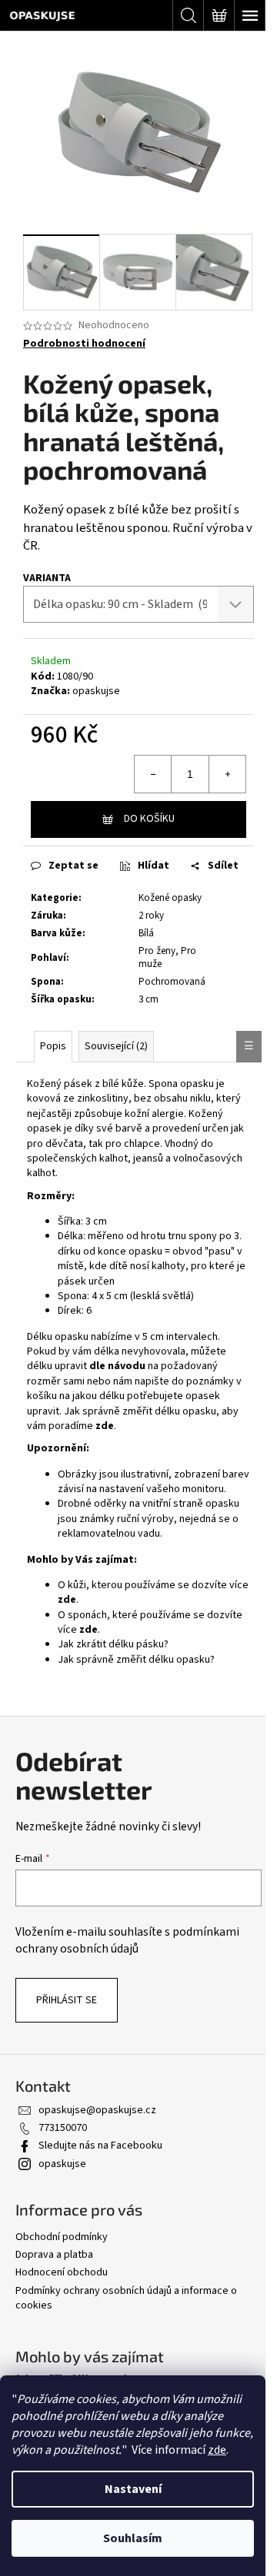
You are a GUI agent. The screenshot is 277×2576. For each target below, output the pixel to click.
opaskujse (96, 691)
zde (217, 2450)
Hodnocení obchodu (62, 2272)
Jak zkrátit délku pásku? (113, 1644)
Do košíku (149, 819)
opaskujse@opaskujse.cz (97, 2110)
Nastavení (133, 2489)
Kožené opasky (170, 898)
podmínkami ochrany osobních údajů (127, 1940)
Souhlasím (133, 2538)
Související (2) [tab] (116, 1046)
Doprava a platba (54, 2255)
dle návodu (117, 1366)
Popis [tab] (53, 1046)
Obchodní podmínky (62, 2237)
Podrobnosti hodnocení (84, 344)
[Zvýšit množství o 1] (227, 774)
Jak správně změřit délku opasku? (136, 1660)
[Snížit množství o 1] (153, 774)
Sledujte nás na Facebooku (100, 2146)
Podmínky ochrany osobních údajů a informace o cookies (126, 2298)
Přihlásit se (67, 2000)
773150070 (63, 2128)
